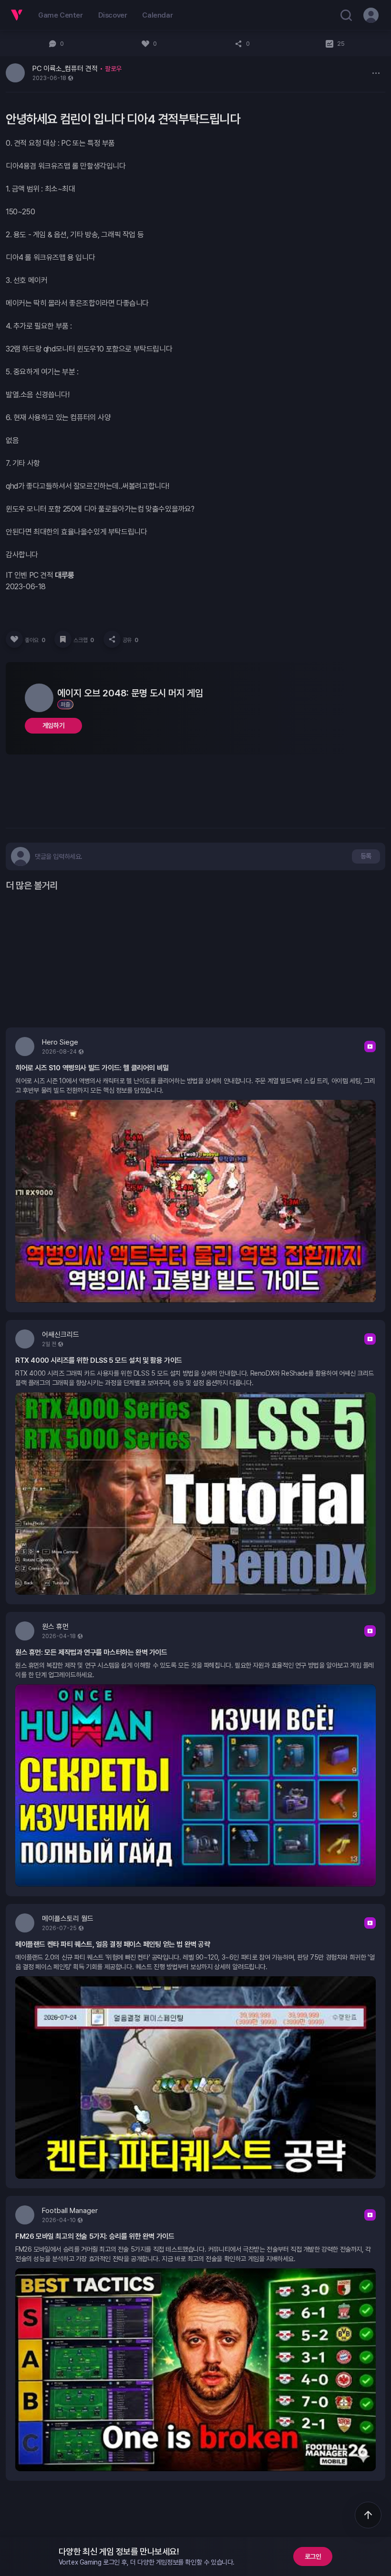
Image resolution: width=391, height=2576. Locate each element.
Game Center (61, 15)
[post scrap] (63, 639)
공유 (130, 640)
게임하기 (53, 725)
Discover (113, 15)
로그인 (313, 2556)
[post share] (112, 639)
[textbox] (59, 856)
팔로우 (113, 69)
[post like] (14, 639)
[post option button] (376, 73)
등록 (366, 856)
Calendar (157, 15)
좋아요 (35, 640)
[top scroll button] (368, 2515)
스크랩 (83, 640)
